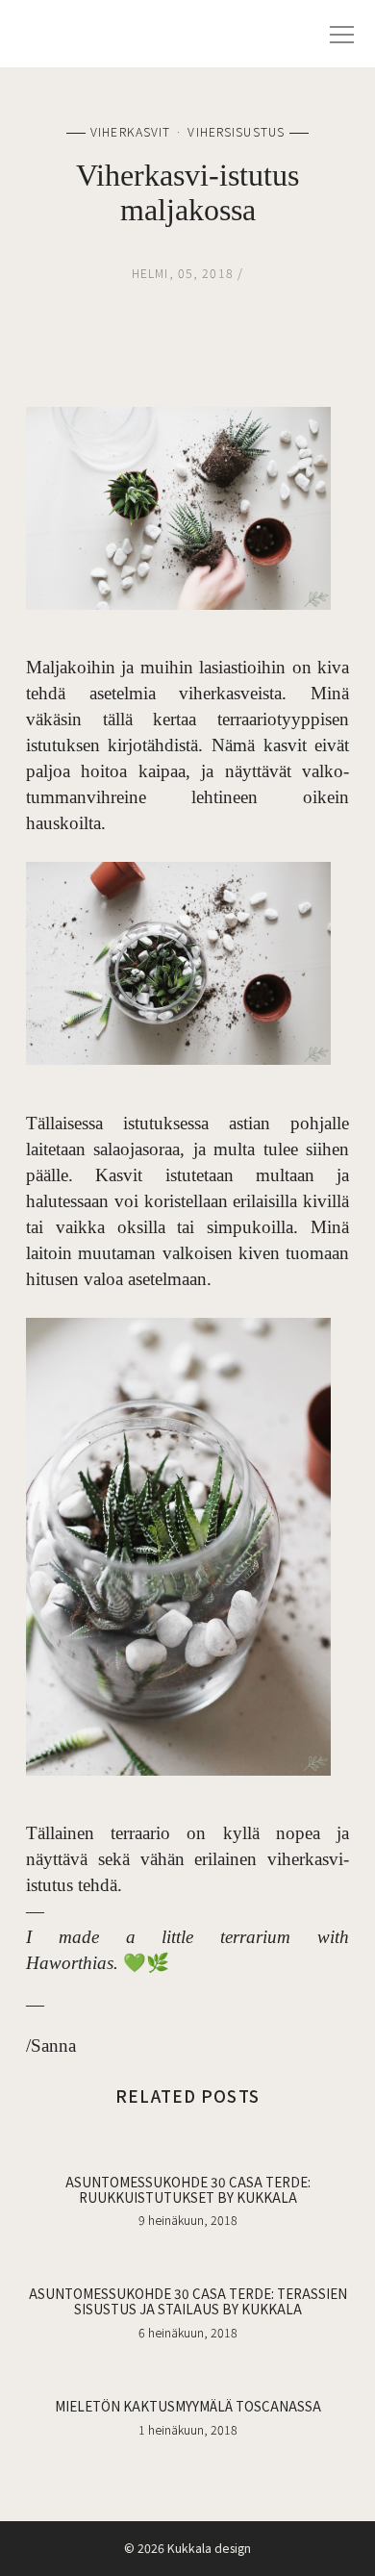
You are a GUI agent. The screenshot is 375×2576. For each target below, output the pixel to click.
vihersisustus (236, 132)
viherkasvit (130, 132)
